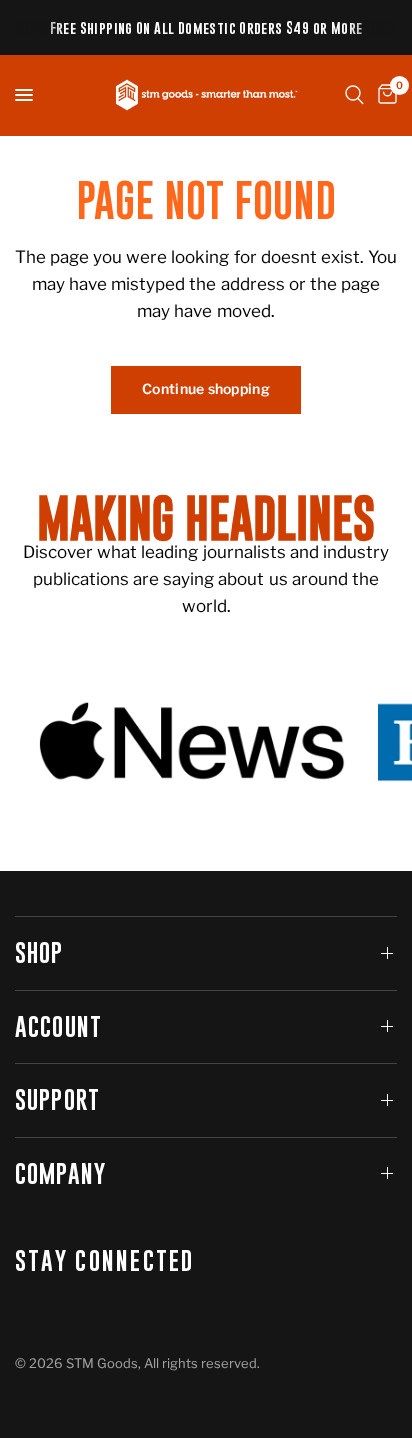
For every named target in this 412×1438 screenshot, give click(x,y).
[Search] (354, 95)
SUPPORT (57, 1099)
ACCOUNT (58, 1026)
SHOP (39, 952)
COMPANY (60, 1173)
